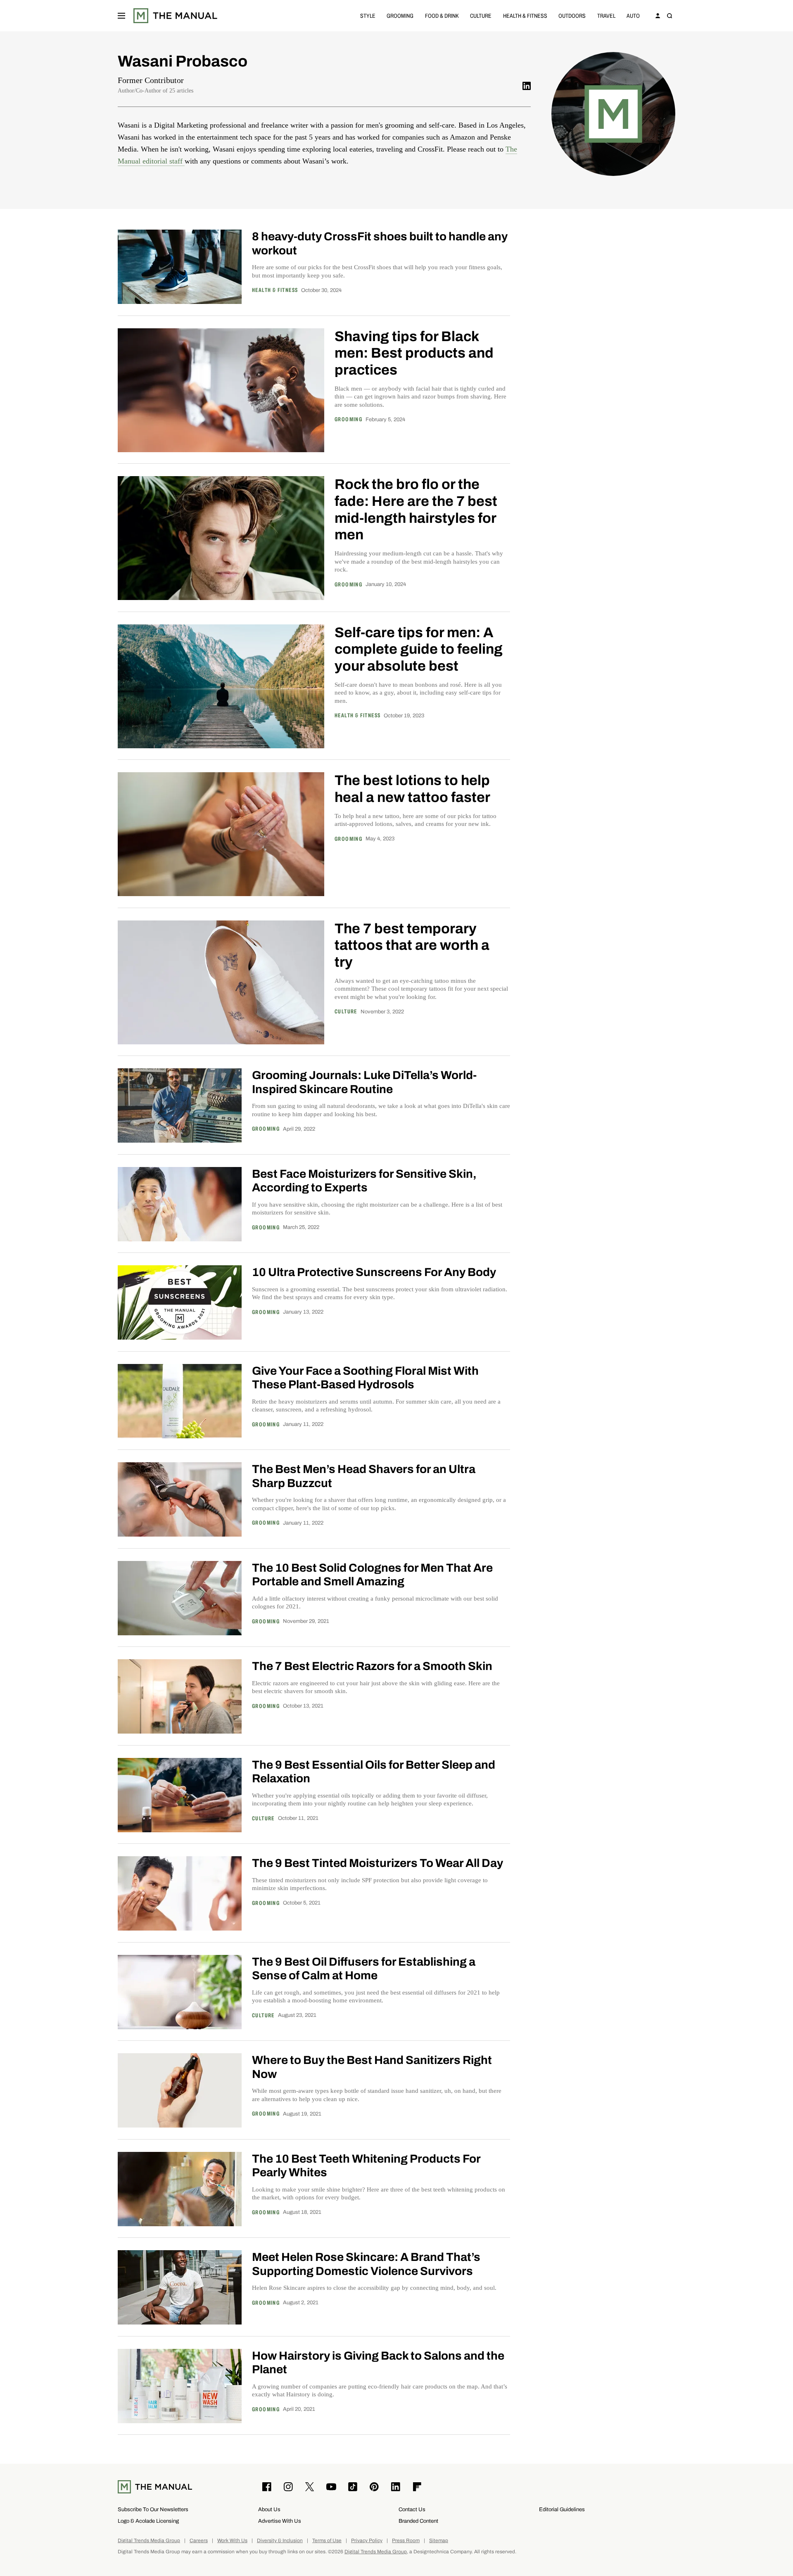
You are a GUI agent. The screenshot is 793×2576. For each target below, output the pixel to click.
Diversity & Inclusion (280, 2541)
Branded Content (418, 2521)
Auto (633, 15)
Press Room (406, 2541)
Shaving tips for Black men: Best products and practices (414, 353)
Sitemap (439, 2541)
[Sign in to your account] (658, 16)
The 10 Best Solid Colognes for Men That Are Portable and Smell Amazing (372, 1575)
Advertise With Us (280, 2521)
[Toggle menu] (121, 16)
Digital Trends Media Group (149, 2541)
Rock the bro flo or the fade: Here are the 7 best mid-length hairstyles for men (416, 509)
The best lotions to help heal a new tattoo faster (412, 789)
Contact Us (412, 2509)
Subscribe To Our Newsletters (153, 2509)
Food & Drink (442, 15)
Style (368, 15)
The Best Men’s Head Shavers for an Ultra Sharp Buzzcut (364, 1476)
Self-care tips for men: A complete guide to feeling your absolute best (419, 649)
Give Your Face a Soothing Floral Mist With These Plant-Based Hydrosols (365, 1378)
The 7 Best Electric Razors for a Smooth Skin (372, 1666)
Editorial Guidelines (562, 2509)
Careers (199, 2541)
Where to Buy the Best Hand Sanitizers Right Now (372, 2067)
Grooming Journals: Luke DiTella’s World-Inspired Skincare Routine (364, 1082)
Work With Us (232, 2541)
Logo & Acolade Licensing (148, 2521)
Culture (481, 15)
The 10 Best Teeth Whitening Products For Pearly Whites (366, 2166)
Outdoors (572, 15)
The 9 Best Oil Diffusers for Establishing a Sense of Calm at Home (364, 1969)
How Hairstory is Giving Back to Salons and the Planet (378, 2363)
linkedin (527, 86)
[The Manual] (175, 16)
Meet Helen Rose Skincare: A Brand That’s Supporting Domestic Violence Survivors (366, 2264)
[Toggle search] (670, 16)
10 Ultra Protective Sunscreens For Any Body (374, 1272)
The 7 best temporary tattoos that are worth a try (412, 945)
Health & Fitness (525, 15)
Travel (606, 15)
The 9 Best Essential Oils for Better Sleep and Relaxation (374, 1772)
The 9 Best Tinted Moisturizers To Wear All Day (378, 1863)
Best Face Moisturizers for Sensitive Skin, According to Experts (364, 1181)
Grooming (400, 15)
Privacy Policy (367, 2541)
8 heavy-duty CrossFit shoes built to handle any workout (380, 243)
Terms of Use (327, 2541)
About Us (269, 2509)
